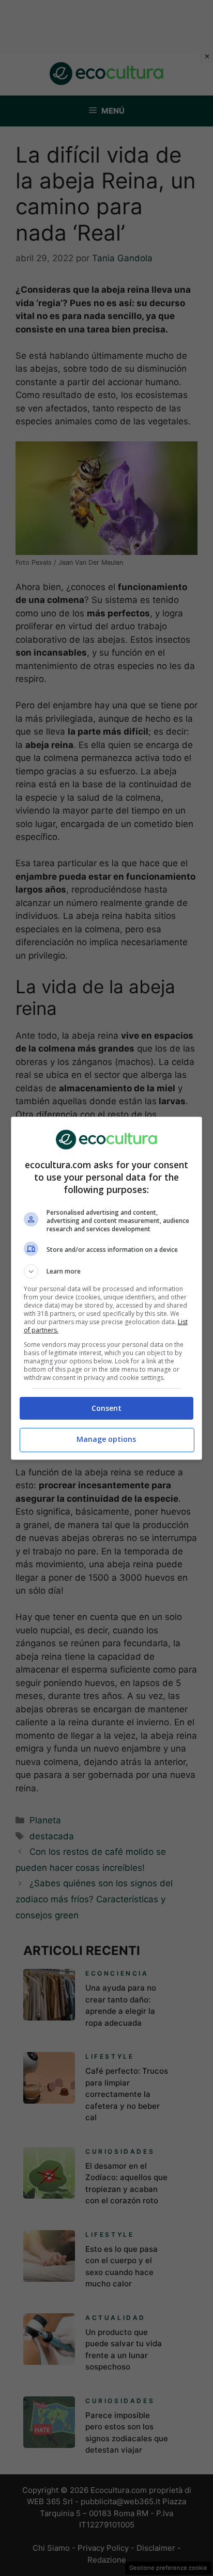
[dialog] (107, 1288)
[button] (107, 1271)
